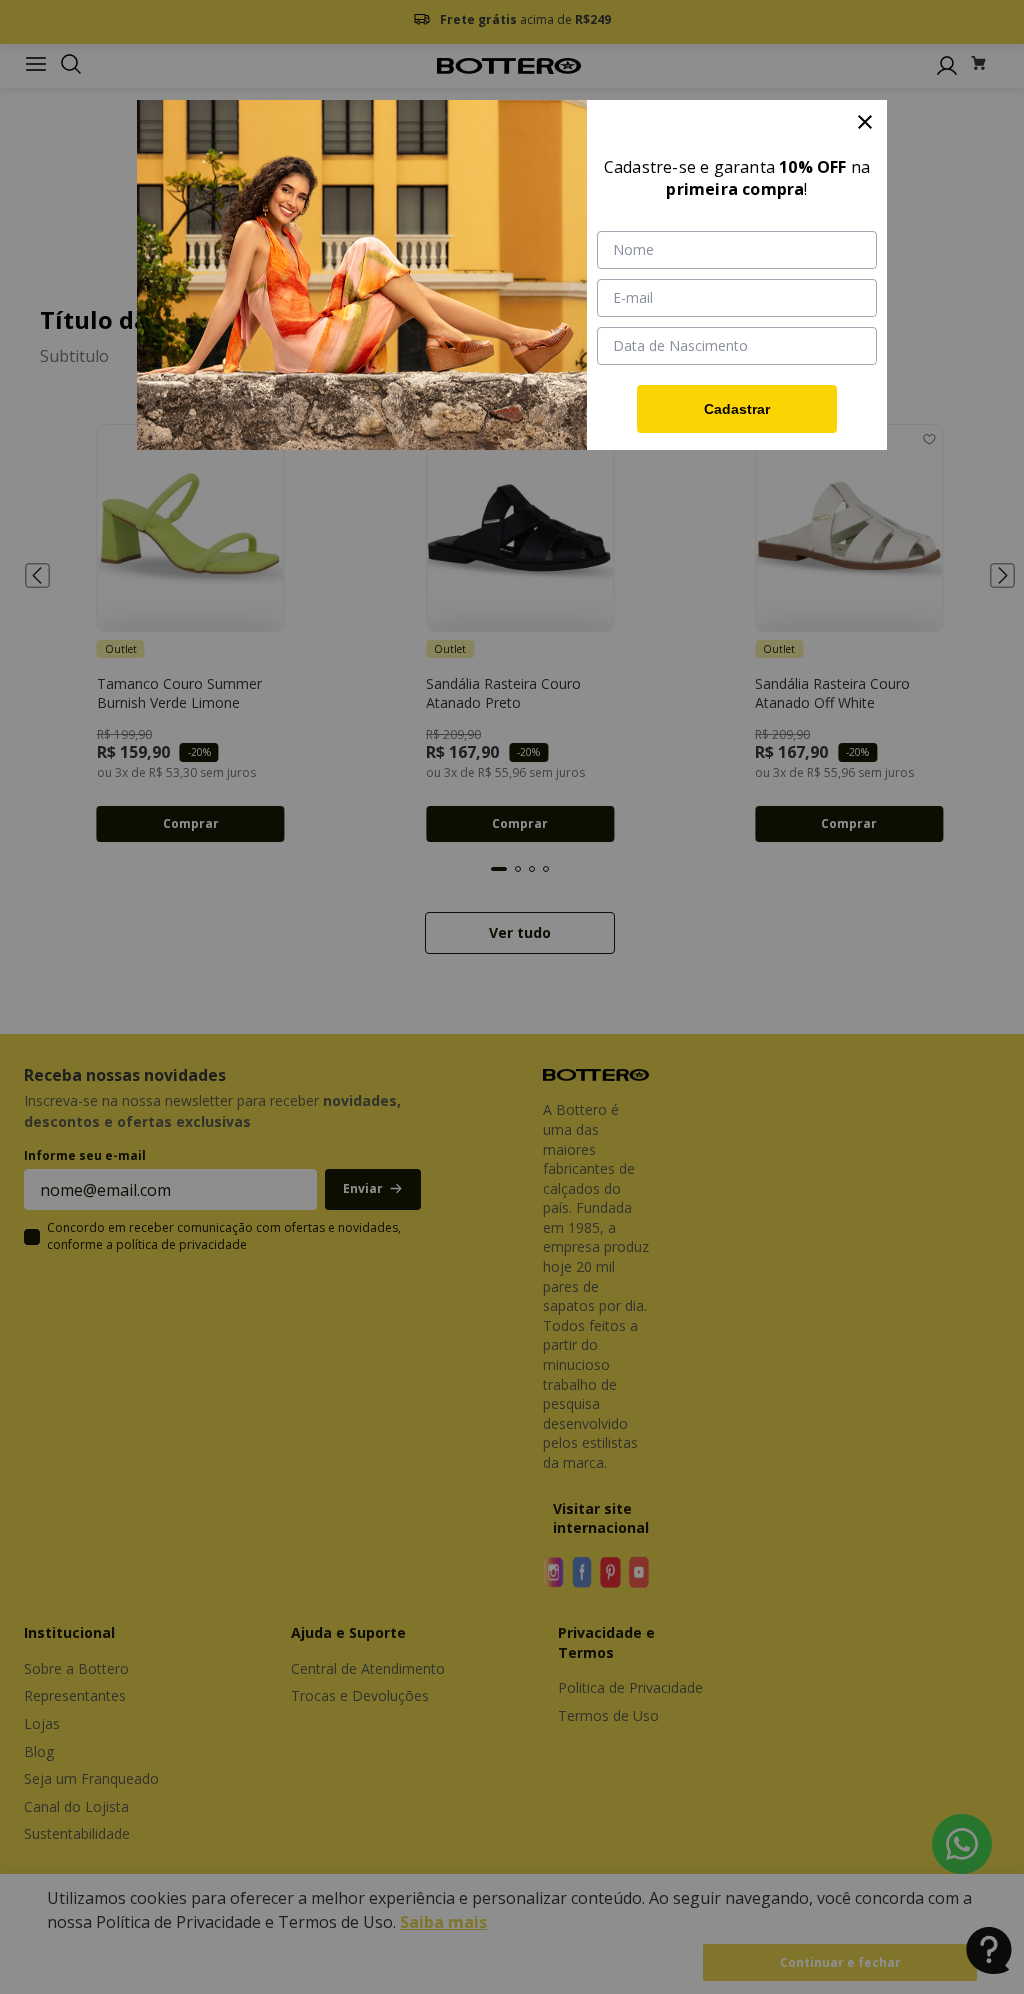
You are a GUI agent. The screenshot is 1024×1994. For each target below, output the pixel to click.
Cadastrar (737, 409)
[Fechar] (865, 122)
